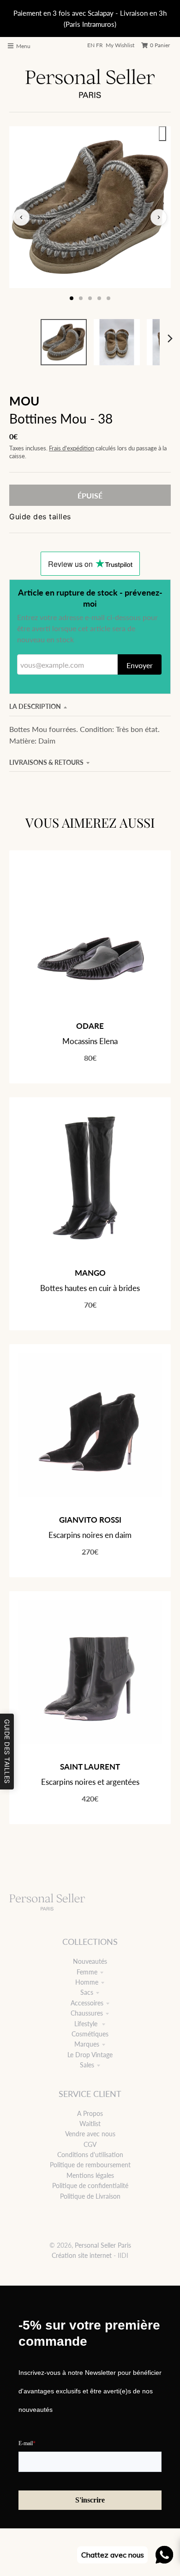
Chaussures (87, 2013)
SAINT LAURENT (90, 1767)
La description (35, 706)
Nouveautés (90, 1961)
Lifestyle (87, 2024)
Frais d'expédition (72, 448)
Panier (160, 45)
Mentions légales (90, 2175)
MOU (24, 401)
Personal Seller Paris (103, 2245)
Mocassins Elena (90, 1041)
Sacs (87, 1992)
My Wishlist (120, 45)
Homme (87, 1982)
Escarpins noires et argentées (90, 1782)
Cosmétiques (90, 2034)
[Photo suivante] (159, 217)
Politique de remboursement (90, 2165)
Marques (87, 2044)
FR (99, 45)
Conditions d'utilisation (90, 2155)
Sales (87, 2065)
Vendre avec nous (90, 2134)
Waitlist (90, 2124)
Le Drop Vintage (90, 2055)
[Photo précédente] (21, 217)
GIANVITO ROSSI (90, 1520)
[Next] (170, 338)
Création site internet (82, 2255)
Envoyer (140, 665)
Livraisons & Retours (46, 762)
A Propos (90, 2113)
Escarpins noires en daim (90, 1535)
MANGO (90, 1273)
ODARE (90, 1026)
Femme (87, 1972)
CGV (90, 2144)
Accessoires (87, 2003)
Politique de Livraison (90, 2196)
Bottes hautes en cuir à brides (90, 1288)
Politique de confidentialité (90, 2186)
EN (91, 45)
